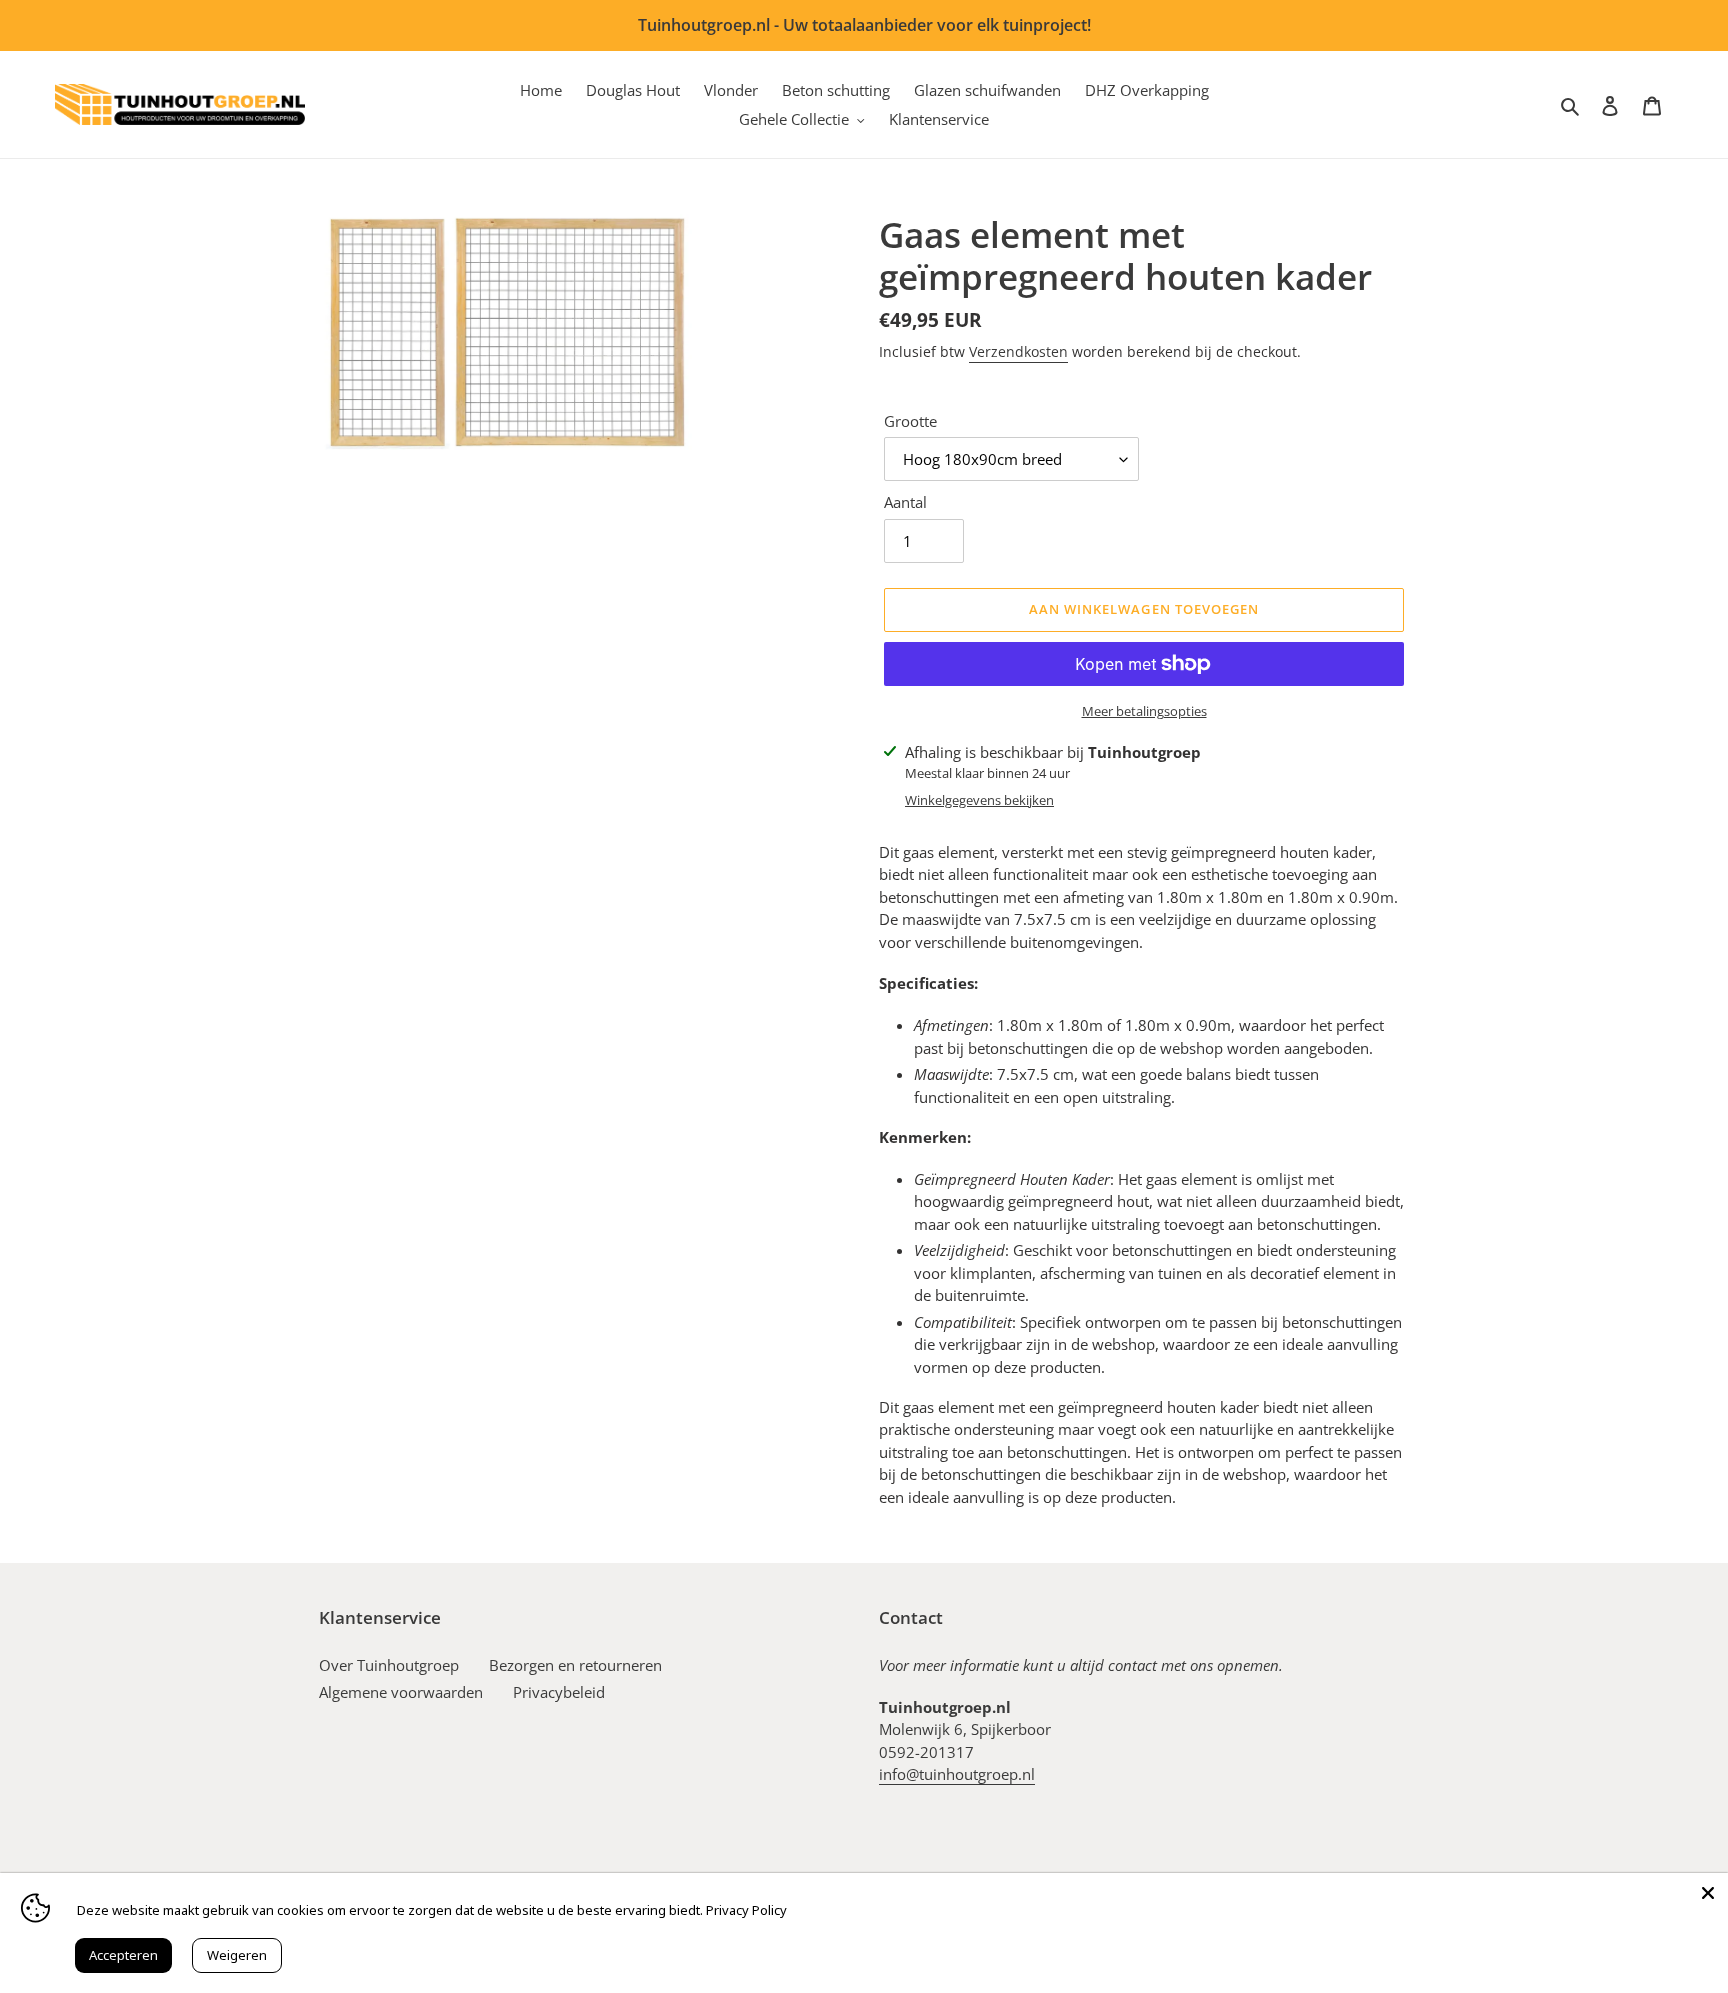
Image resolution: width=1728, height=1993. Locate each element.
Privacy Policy (746, 1910)
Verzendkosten (1018, 351)
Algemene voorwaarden (401, 1692)
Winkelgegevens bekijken (979, 800)
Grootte (910, 421)
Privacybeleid (559, 1692)
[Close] (1708, 1893)
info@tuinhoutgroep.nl (957, 1774)
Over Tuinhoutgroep (389, 1665)
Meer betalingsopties (1144, 711)
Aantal (905, 502)
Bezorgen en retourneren (575, 1665)
